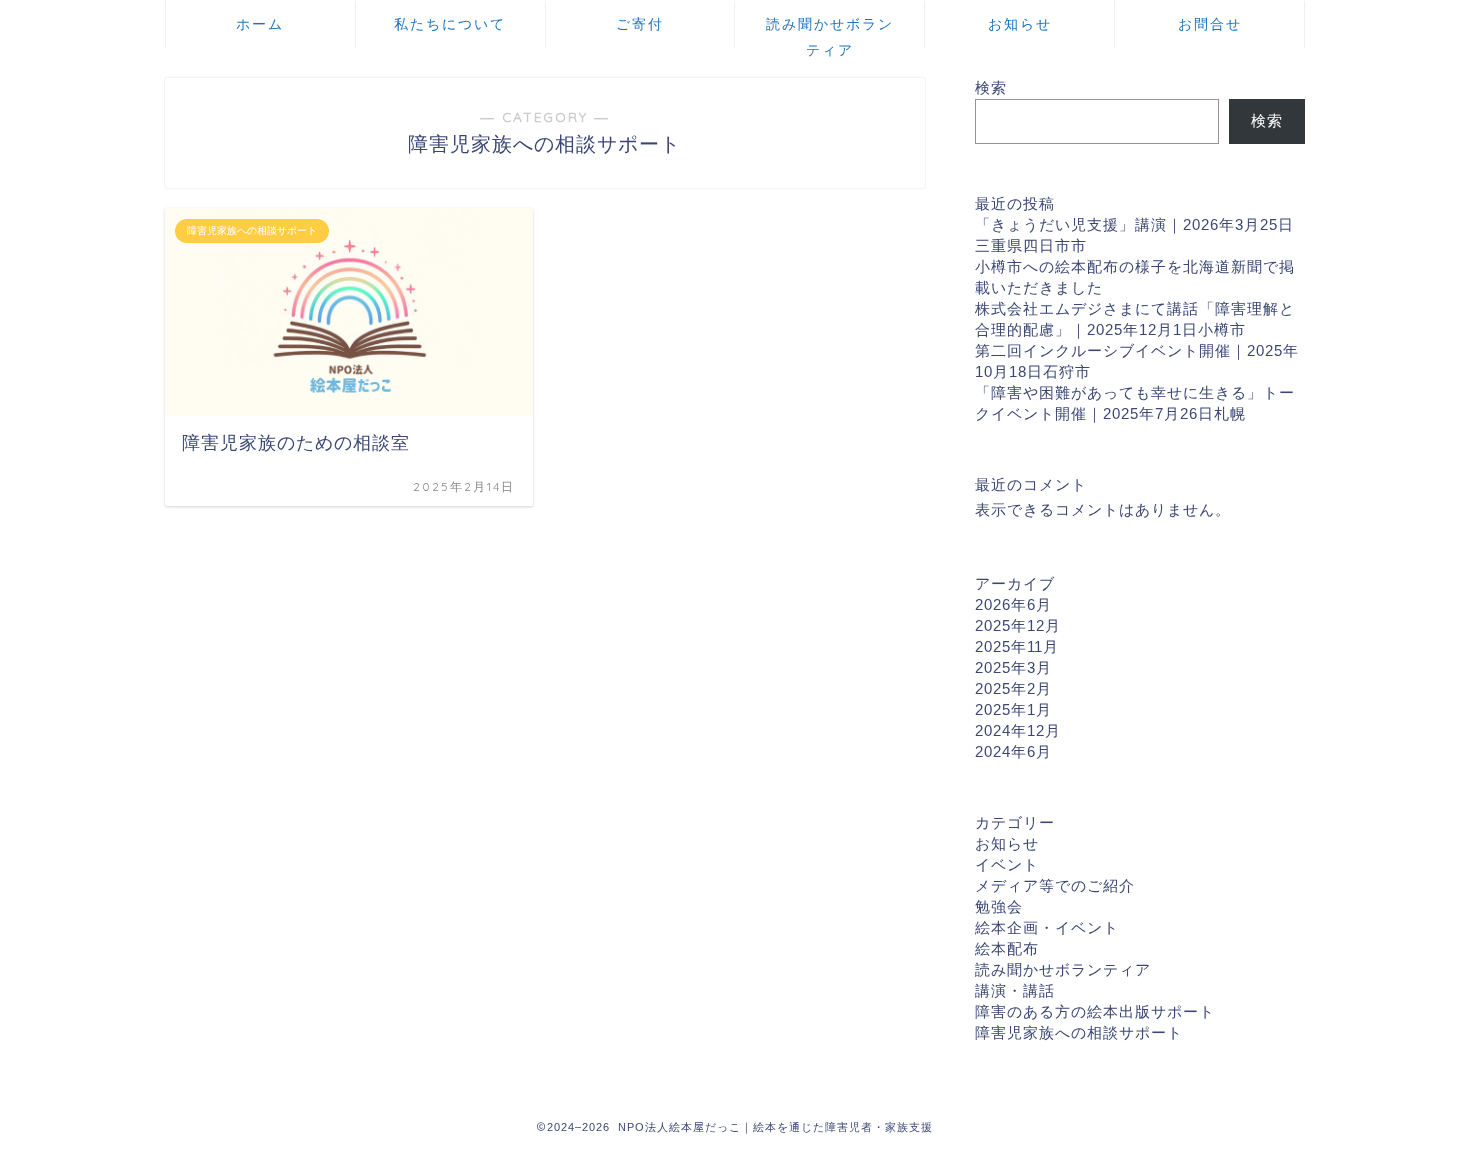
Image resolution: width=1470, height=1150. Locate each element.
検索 (991, 87)
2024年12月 (1018, 730)
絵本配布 (1007, 948)
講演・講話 (1015, 990)
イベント (1007, 864)
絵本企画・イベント (1047, 927)
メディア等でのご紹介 (1055, 885)
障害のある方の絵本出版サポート (1095, 1011)
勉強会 (999, 906)
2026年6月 (1013, 604)
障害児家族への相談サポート (1079, 1032)
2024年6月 (1013, 751)
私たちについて (450, 24)
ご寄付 (640, 24)
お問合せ (1210, 24)
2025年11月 (1017, 646)
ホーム (260, 24)
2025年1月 (1013, 709)
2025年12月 (1018, 625)
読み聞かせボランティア (830, 31)
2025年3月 (1013, 667)
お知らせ (1020, 24)
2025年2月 (1013, 688)
